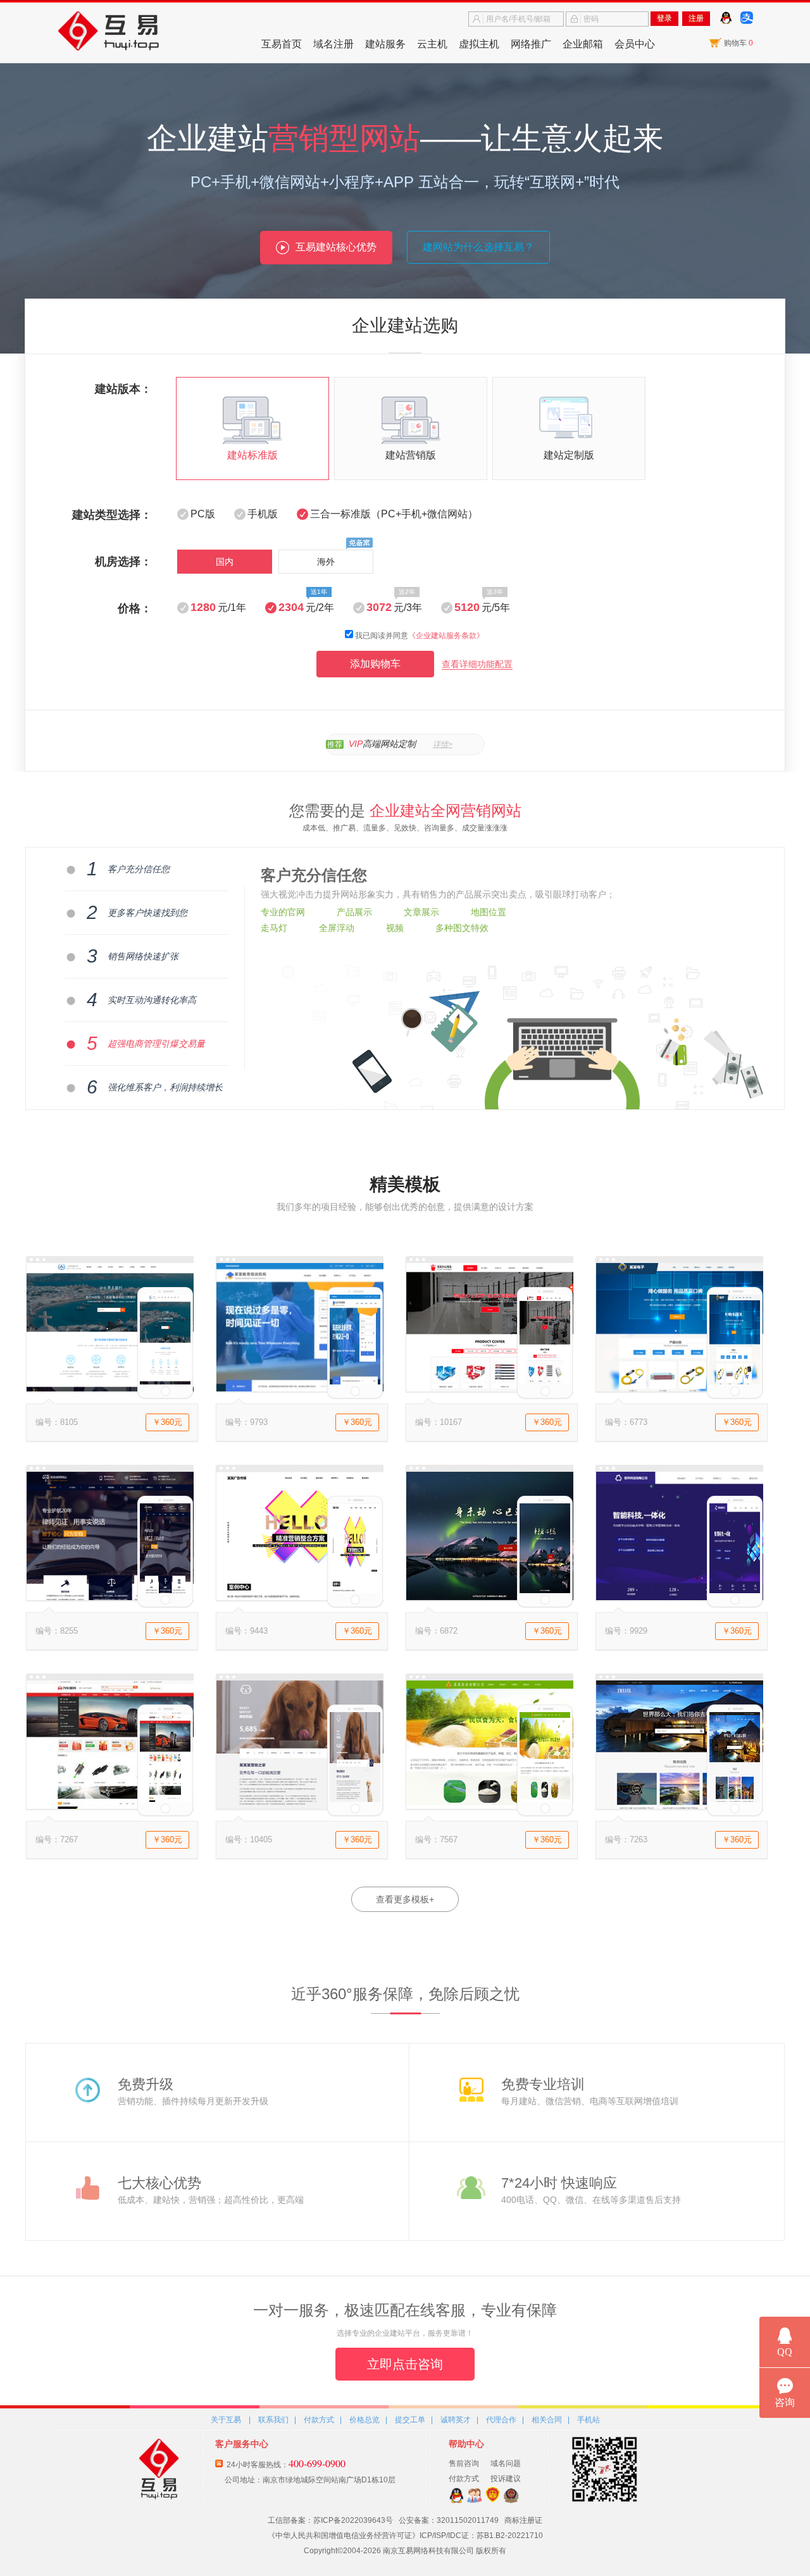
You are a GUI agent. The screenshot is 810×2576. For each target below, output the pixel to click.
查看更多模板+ (405, 1899)
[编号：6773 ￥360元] (679, 1389)
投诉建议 (506, 2479)
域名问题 (506, 2463)
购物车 (738, 43)
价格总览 (364, 2420)
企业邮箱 (583, 44)
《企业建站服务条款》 (446, 636)
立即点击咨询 (405, 2364)
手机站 (589, 2420)
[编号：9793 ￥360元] (299, 1389)
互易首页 (282, 44)
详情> (443, 744)
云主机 (432, 44)
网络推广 (531, 44)
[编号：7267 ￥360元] (109, 1806)
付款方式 (319, 2420)
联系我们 (273, 2420)
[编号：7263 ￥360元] (679, 1806)
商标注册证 (523, 2520)
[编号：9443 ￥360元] (299, 1598)
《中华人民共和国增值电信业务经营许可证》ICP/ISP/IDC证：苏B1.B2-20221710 (405, 2536)
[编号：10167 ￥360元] (489, 1389)
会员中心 (635, 44)
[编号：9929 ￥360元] (679, 1598)
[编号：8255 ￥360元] (109, 1598)
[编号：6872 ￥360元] (489, 1598)
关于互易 (226, 2420)
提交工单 (410, 2420)
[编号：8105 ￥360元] (109, 1389)
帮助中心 (466, 2444)
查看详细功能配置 (477, 664)
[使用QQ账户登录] (726, 23)
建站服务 (385, 44)
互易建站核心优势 (336, 247)
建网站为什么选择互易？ (478, 247)
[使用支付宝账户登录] (747, 23)
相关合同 (547, 2420)
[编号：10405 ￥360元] (299, 1806)
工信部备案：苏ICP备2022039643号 (330, 2520)
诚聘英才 (456, 2420)
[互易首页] (133, 32)
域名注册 (333, 44)
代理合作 (501, 2420)
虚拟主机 (479, 44)
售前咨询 (464, 2463)
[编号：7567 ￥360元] (489, 1806)
